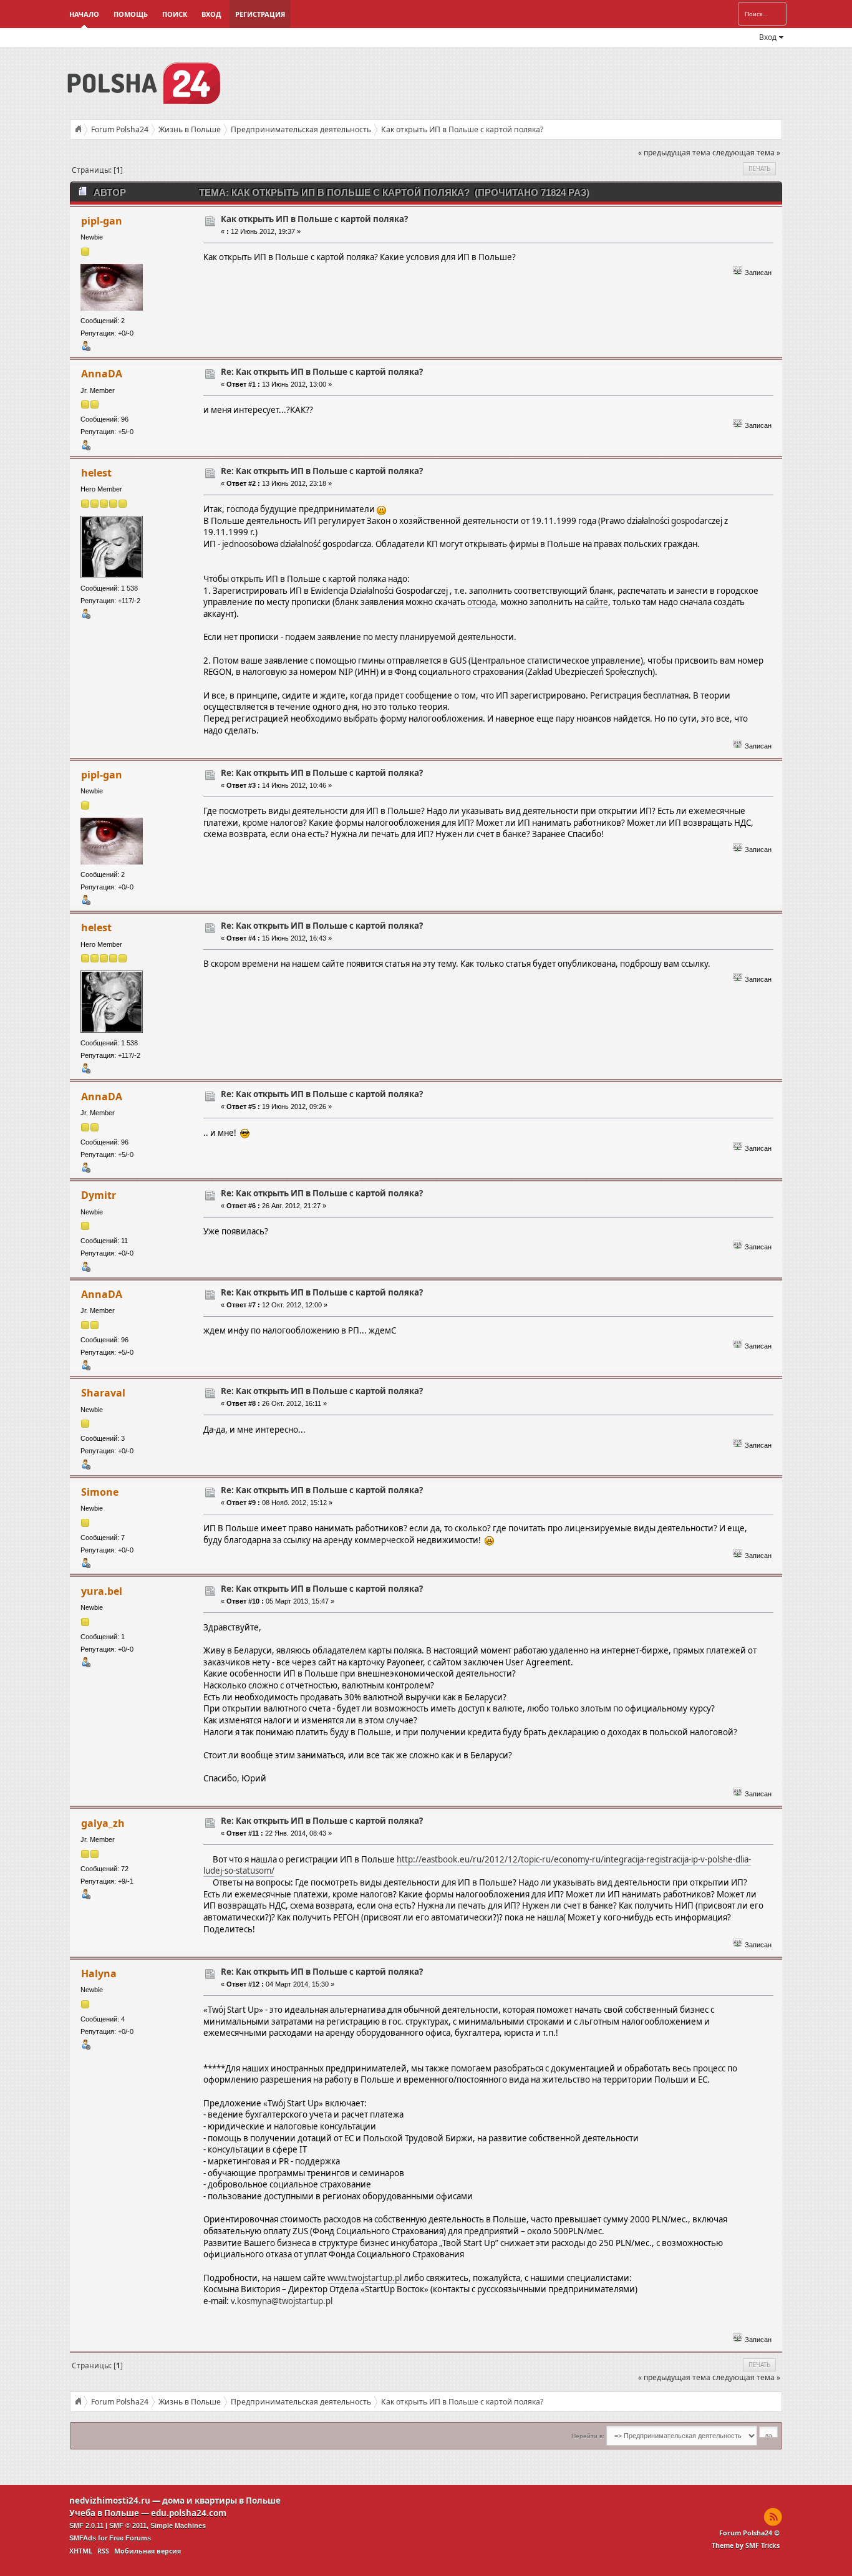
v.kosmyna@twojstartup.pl (282, 2301)
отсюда (482, 602)
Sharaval (103, 1393)
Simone (100, 1492)
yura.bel (102, 1591)
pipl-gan (102, 221)
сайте (597, 602)
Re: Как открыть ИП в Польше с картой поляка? (322, 372)
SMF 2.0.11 (86, 2525)
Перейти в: (588, 2436)
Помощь (131, 14)
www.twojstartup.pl (365, 2278)
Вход (211, 14)
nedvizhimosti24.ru (110, 2501)
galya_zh (103, 1823)
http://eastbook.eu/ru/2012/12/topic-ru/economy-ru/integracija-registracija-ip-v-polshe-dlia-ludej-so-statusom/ (477, 1865)
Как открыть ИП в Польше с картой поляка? (314, 219)
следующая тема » (746, 153)
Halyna (99, 1973)
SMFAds (83, 2538)
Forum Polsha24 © (749, 2533)
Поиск (175, 14)
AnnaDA (102, 374)
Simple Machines (178, 2525)
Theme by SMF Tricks (746, 2545)
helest (96, 473)
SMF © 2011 (128, 2525)
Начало (84, 14)
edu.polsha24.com (189, 2513)
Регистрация (260, 14)
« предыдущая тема (674, 153)
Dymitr (99, 1195)
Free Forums (130, 2538)
